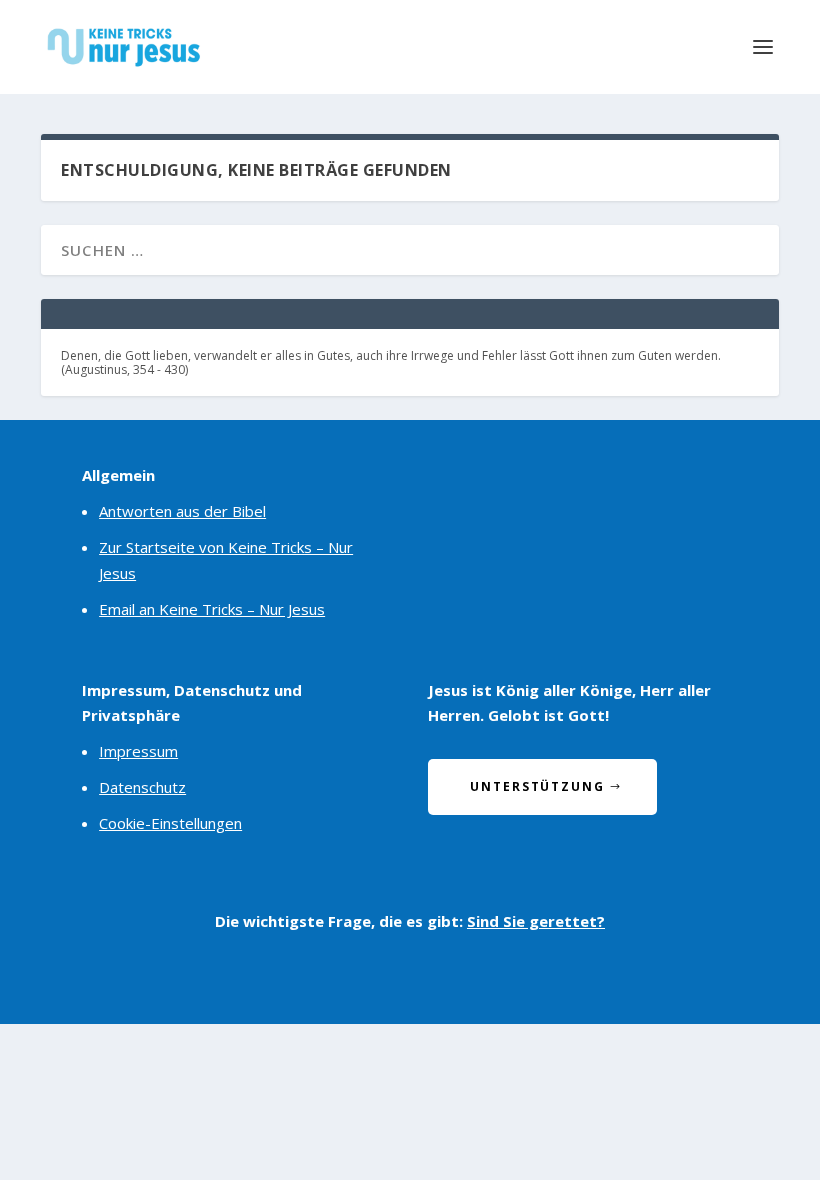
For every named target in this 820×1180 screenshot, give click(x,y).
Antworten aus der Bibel (182, 511)
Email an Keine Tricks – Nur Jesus (212, 609)
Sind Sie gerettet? (536, 921)
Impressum (138, 751)
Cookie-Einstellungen (170, 823)
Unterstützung (537, 786)
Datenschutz (142, 787)
